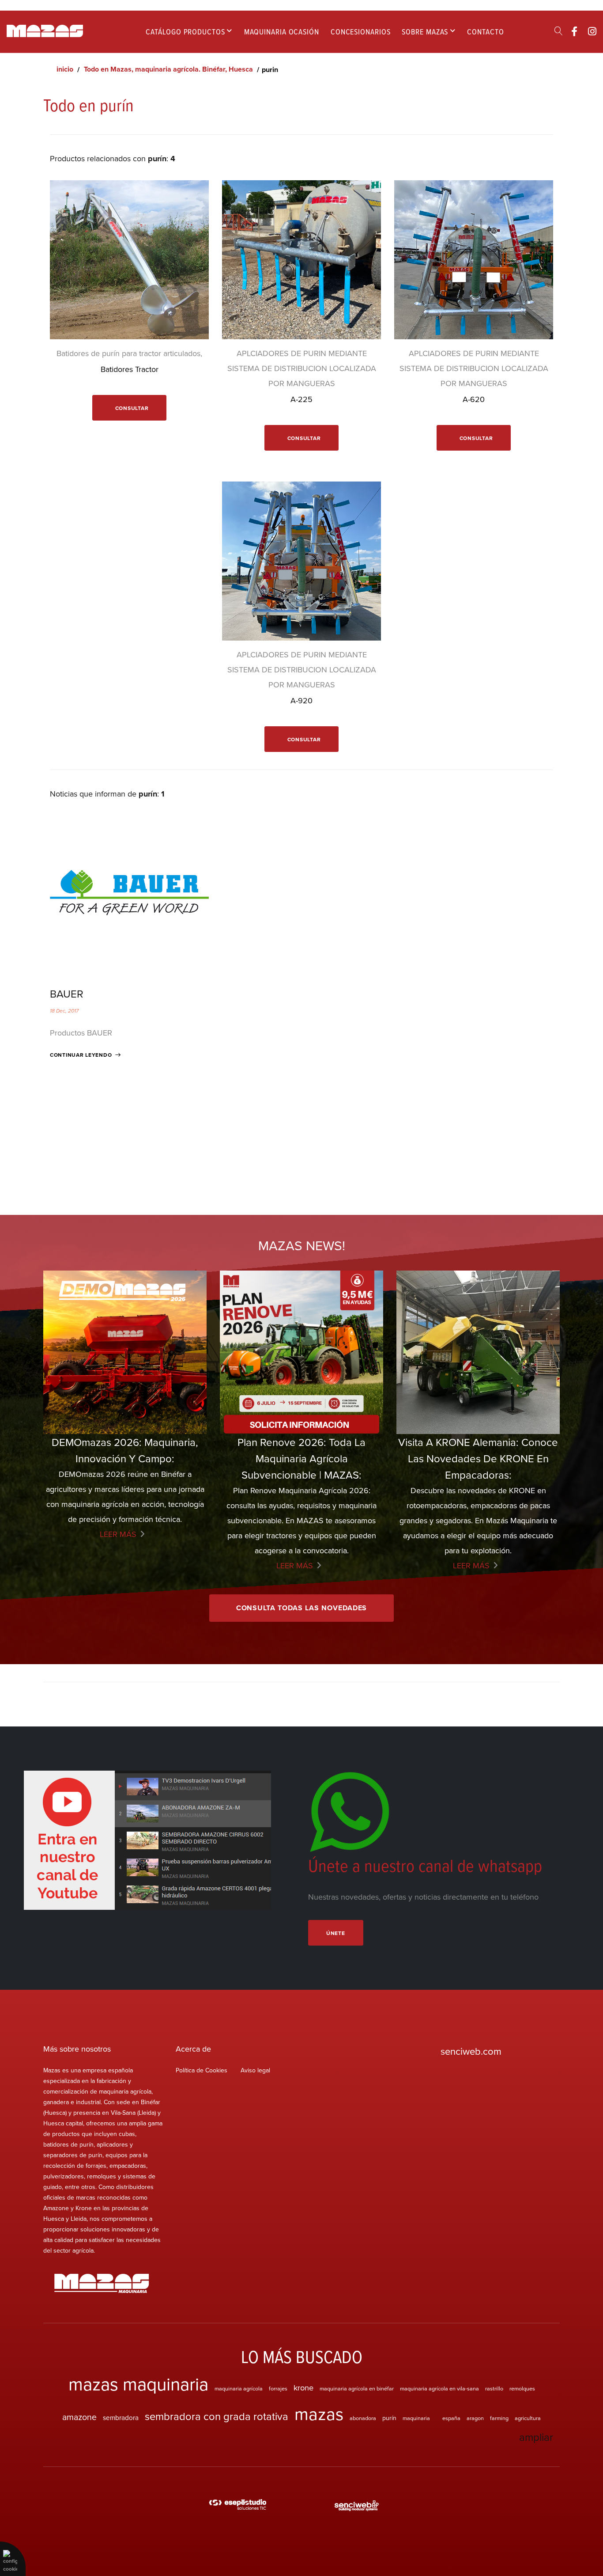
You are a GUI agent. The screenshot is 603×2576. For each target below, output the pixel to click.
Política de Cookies (202, 2070)
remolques (522, 2388)
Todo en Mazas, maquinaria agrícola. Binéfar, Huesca (168, 69)
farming (499, 2418)
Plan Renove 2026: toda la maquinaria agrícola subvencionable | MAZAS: (301, 1458)
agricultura (528, 2418)
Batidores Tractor (130, 369)
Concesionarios (361, 32)
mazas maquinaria (138, 2384)
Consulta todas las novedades (302, 1608)
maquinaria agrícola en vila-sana (439, 2388)
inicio (65, 69)
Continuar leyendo (81, 1055)
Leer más (118, 1534)
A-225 (301, 399)
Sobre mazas (425, 32)
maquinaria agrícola (239, 2388)
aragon (475, 2418)
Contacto (485, 32)
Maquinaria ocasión (282, 32)
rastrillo (494, 2388)
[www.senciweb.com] (357, 2506)
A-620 (474, 399)
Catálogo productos (185, 32)
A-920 (301, 700)
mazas (319, 2414)
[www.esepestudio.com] (237, 2506)
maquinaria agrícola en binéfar (357, 2388)
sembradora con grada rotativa (217, 2416)
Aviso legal (255, 2070)
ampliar (536, 2437)
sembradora (121, 2417)
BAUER (67, 994)
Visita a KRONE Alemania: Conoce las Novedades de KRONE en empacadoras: (478, 1458)
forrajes (278, 2388)
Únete (336, 1933)
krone (303, 2387)
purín (389, 2418)
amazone (79, 2417)
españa (451, 2418)
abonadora (363, 2418)
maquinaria (416, 2418)
